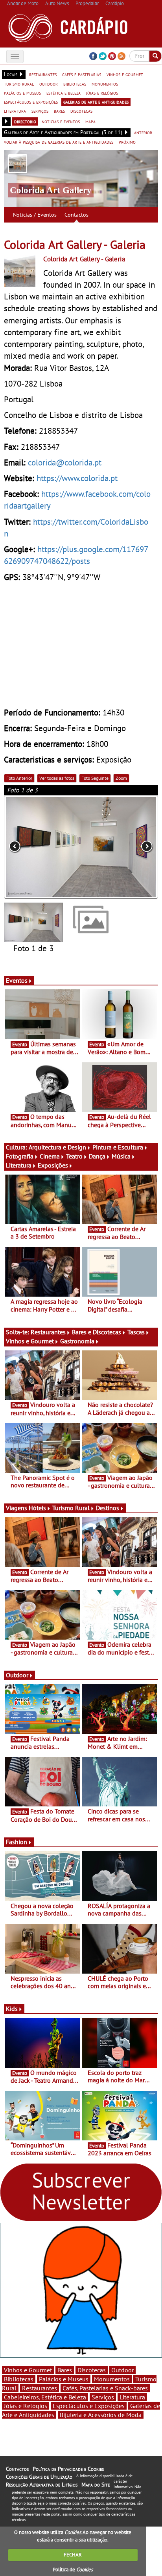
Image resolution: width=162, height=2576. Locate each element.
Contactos (76, 215)
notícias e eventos (61, 121)
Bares (65, 2370)
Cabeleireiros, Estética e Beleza (45, 2397)
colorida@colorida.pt (65, 462)
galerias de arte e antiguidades (96, 102)
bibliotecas (75, 84)
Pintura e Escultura (118, 1147)
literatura (15, 111)
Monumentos (112, 2379)
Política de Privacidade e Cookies (68, 2469)
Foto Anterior (19, 778)
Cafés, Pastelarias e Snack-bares (105, 2388)
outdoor (49, 84)
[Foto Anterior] (35, 847)
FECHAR (73, 2555)
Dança (97, 1156)
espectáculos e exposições (31, 102)
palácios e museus (22, 93)
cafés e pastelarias (82, 74)
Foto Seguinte (95, 778)
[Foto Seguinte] (127, 847)
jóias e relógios (102, 93)
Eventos (17, 980)
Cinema (50, 1156)
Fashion (17, 1842)
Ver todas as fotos (57, 778)
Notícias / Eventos (35, 215)
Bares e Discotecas (97, 1332)
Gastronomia (77, 1341)
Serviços (103, 2397)
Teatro (74, 1156)
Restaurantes (48, 1332)
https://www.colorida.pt (77, 478)
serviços (40, 111)
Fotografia (20, 1156)
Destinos (108, 1508)
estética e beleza (64, 93)
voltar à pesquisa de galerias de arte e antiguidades (59, 142)
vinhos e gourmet (125, 74)
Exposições (53, 1165)
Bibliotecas (19, 2379)
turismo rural (19, 84)
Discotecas (92, 2370)
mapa (90, 121)
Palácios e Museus (64, 2379)
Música (121, 1156)
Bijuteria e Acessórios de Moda (101, 2415)
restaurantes (43, 74)
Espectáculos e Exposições (89, 2406)
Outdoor (17, 1675)
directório (25, 121)
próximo (127, 142)
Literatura (19, 1165)
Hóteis (37, 1508)
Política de (73, 2570)
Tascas (136, 1332)
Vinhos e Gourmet (30, 1341)
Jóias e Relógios (26, 2406)
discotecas (81, 111)
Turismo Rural (71, 1508)
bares (59, 111)
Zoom (121, 778)
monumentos (105, 84)
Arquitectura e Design (57, 1147)
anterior (143, 132)
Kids (12, 2009)
